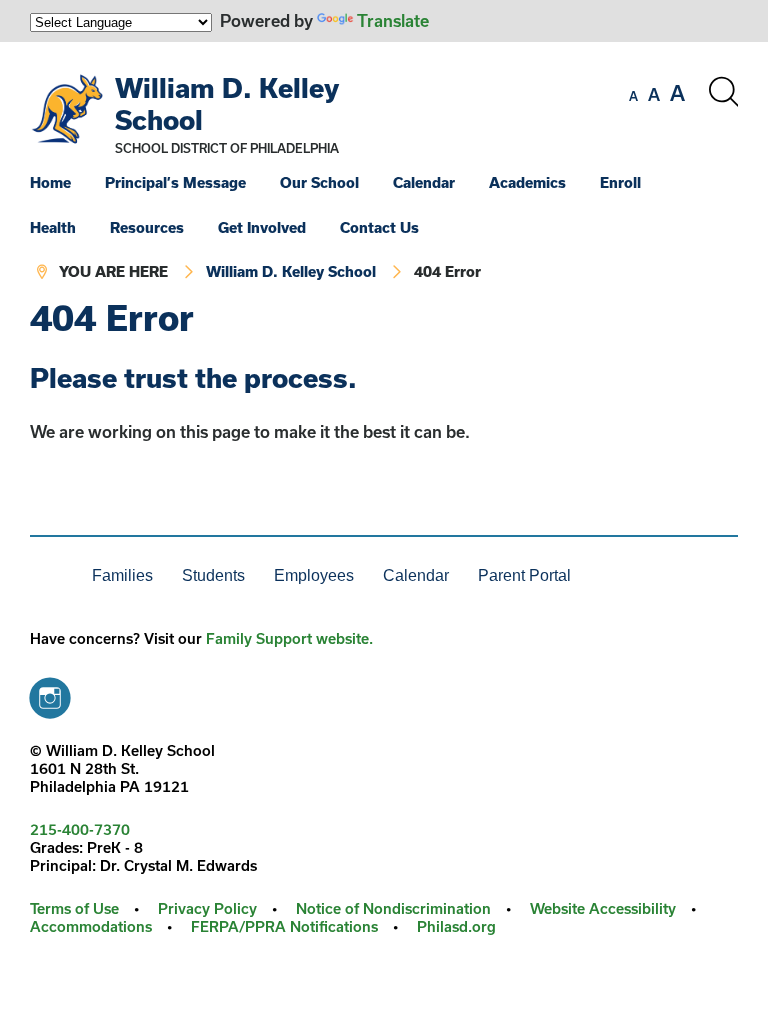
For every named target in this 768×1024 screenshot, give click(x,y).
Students (213, 575)
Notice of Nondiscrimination (393, 908)
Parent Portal (524, 575)
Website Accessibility (603, 908)
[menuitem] (65, 182)
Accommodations (91, 926)
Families (122, 575)
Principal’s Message (175, 182)
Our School (319, 182)
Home (50, 182)
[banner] (384, 170)
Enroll (620, 182)
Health (53, 227)
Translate (393, 20)
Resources (147, 227)
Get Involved (262, 227)
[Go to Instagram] (50, 693)
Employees (314, 575)
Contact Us (379, 227)
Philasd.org (456, 926)
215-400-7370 (80, 829)
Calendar (424, 182)
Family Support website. (289, 638)
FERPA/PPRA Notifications (284, 926)
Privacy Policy (207, 908)
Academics (527, 182)
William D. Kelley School (291, 271)
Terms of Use (74, 908)
